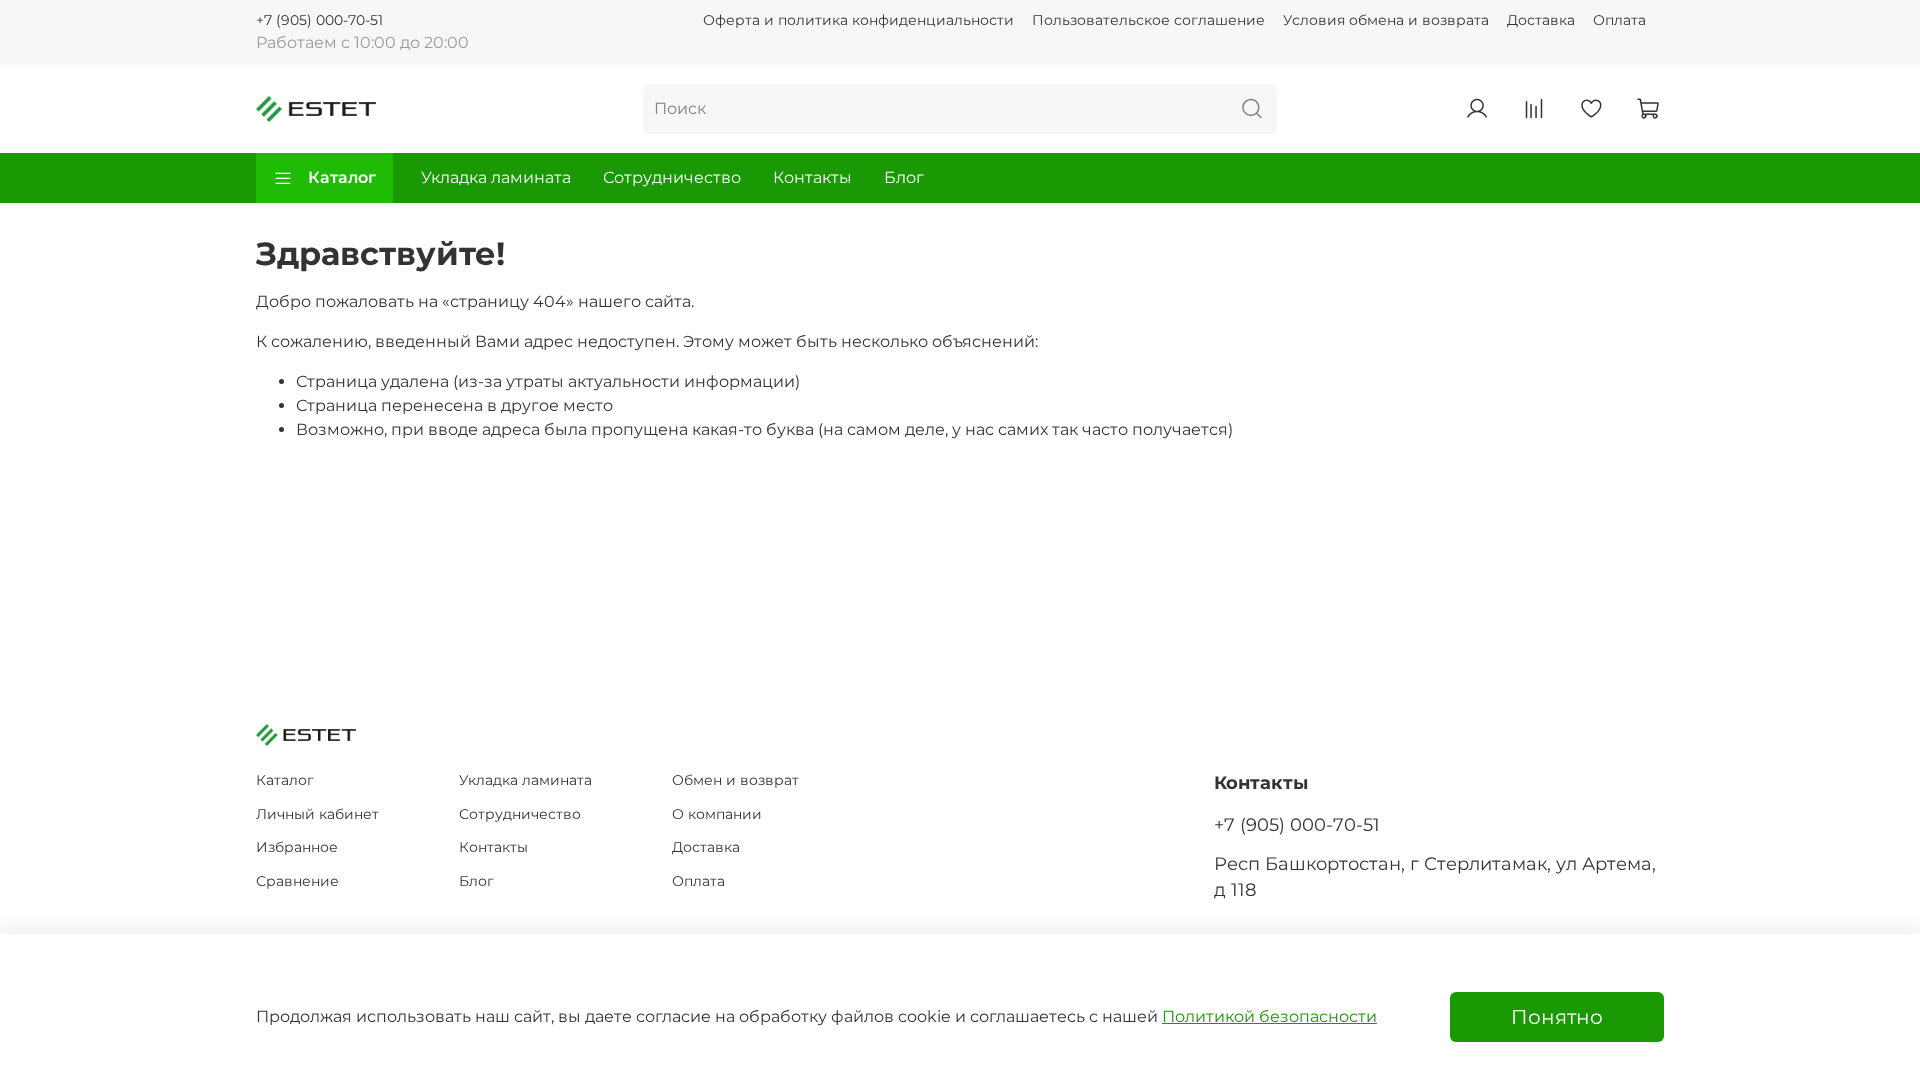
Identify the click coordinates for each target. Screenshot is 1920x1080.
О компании (717, 814)
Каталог (342, 177)
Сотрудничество (672, 177)
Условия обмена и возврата (1386, 20)
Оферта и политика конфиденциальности (858, 20)
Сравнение (297, 881)
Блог (904, 177)
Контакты (812, 177)
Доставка (1541, 20)
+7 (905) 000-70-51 (319, 20)
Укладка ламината (496, 177)
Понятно (1557, 1017)
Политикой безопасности (1269, 1016)
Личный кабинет (317, 814)
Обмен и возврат (735, 780)
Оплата (1619, 20)
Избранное (297, 847)
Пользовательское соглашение (1148, 20)
